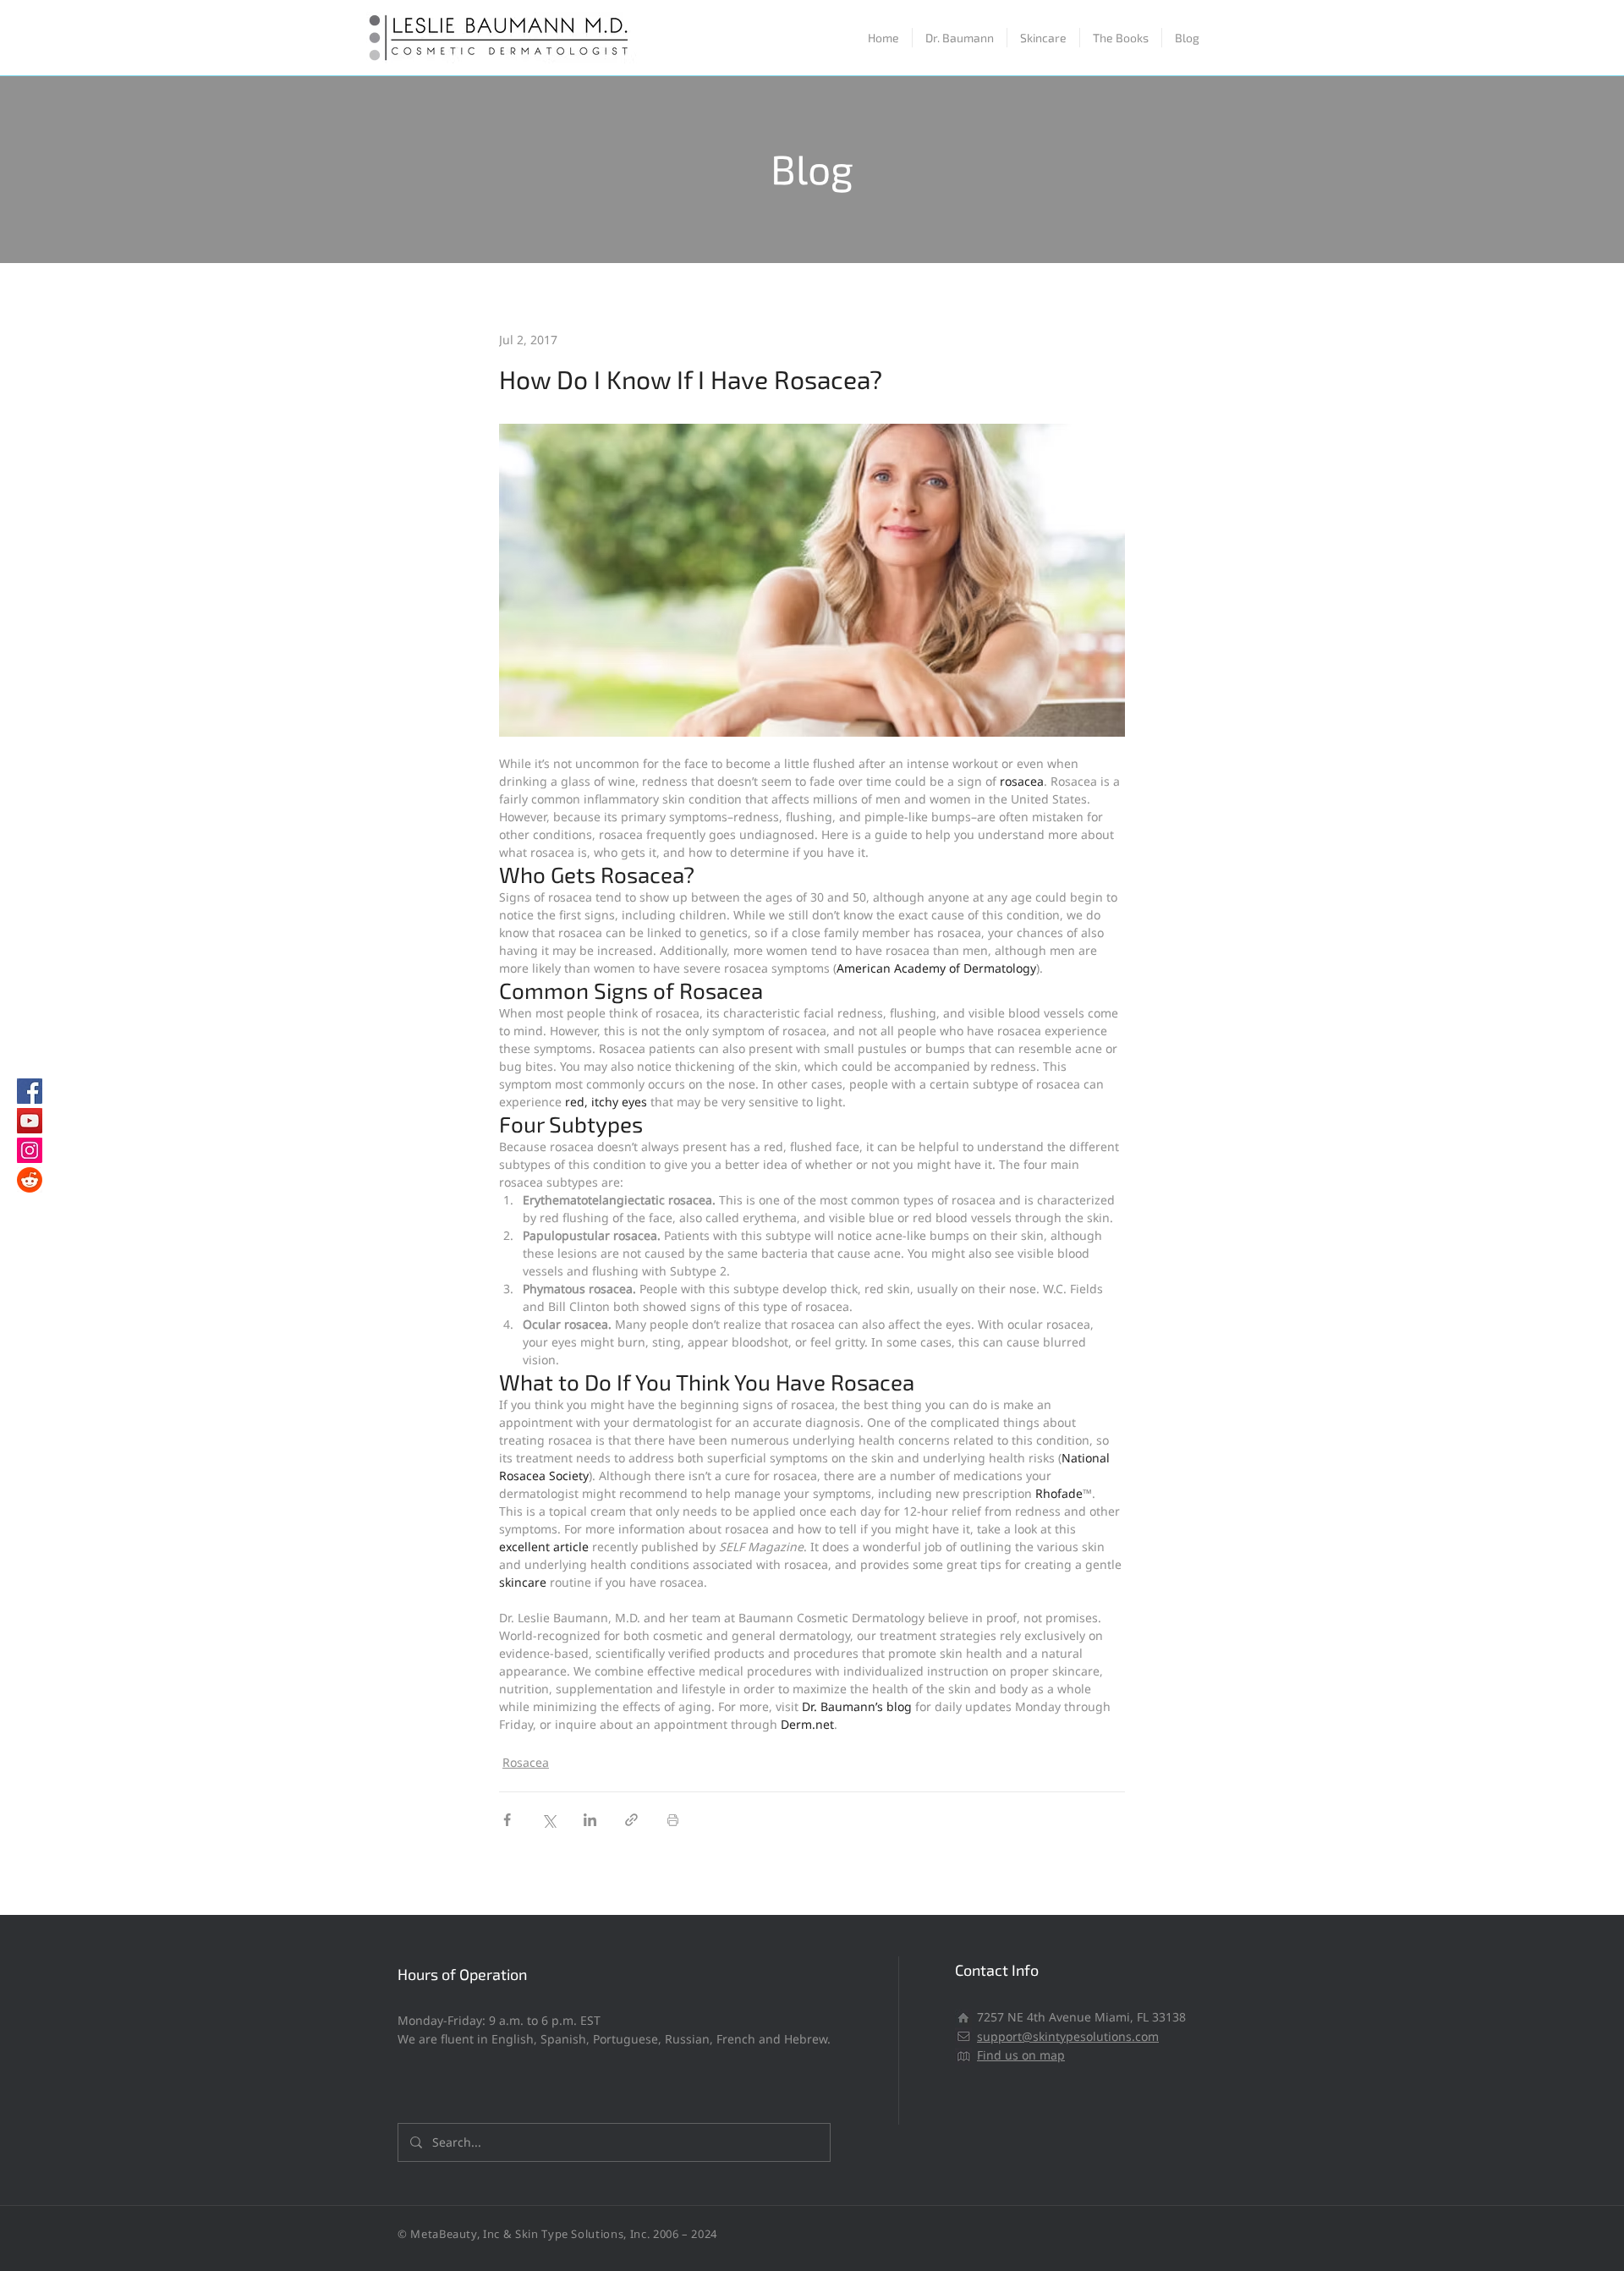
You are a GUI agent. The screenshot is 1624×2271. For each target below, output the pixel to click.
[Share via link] (631, 1820)
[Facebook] (30, 1091)
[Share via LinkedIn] (590, 1820)
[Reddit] (30, 1180)
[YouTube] (30, 1121)
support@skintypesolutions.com (1068, 2036)
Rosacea (526, 1762)
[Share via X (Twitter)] (549, 1820)
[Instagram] (30, 1150)
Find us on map (1021, 2055)
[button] (1043, 38)
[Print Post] (673, 1820)
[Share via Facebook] (507, 1820)
